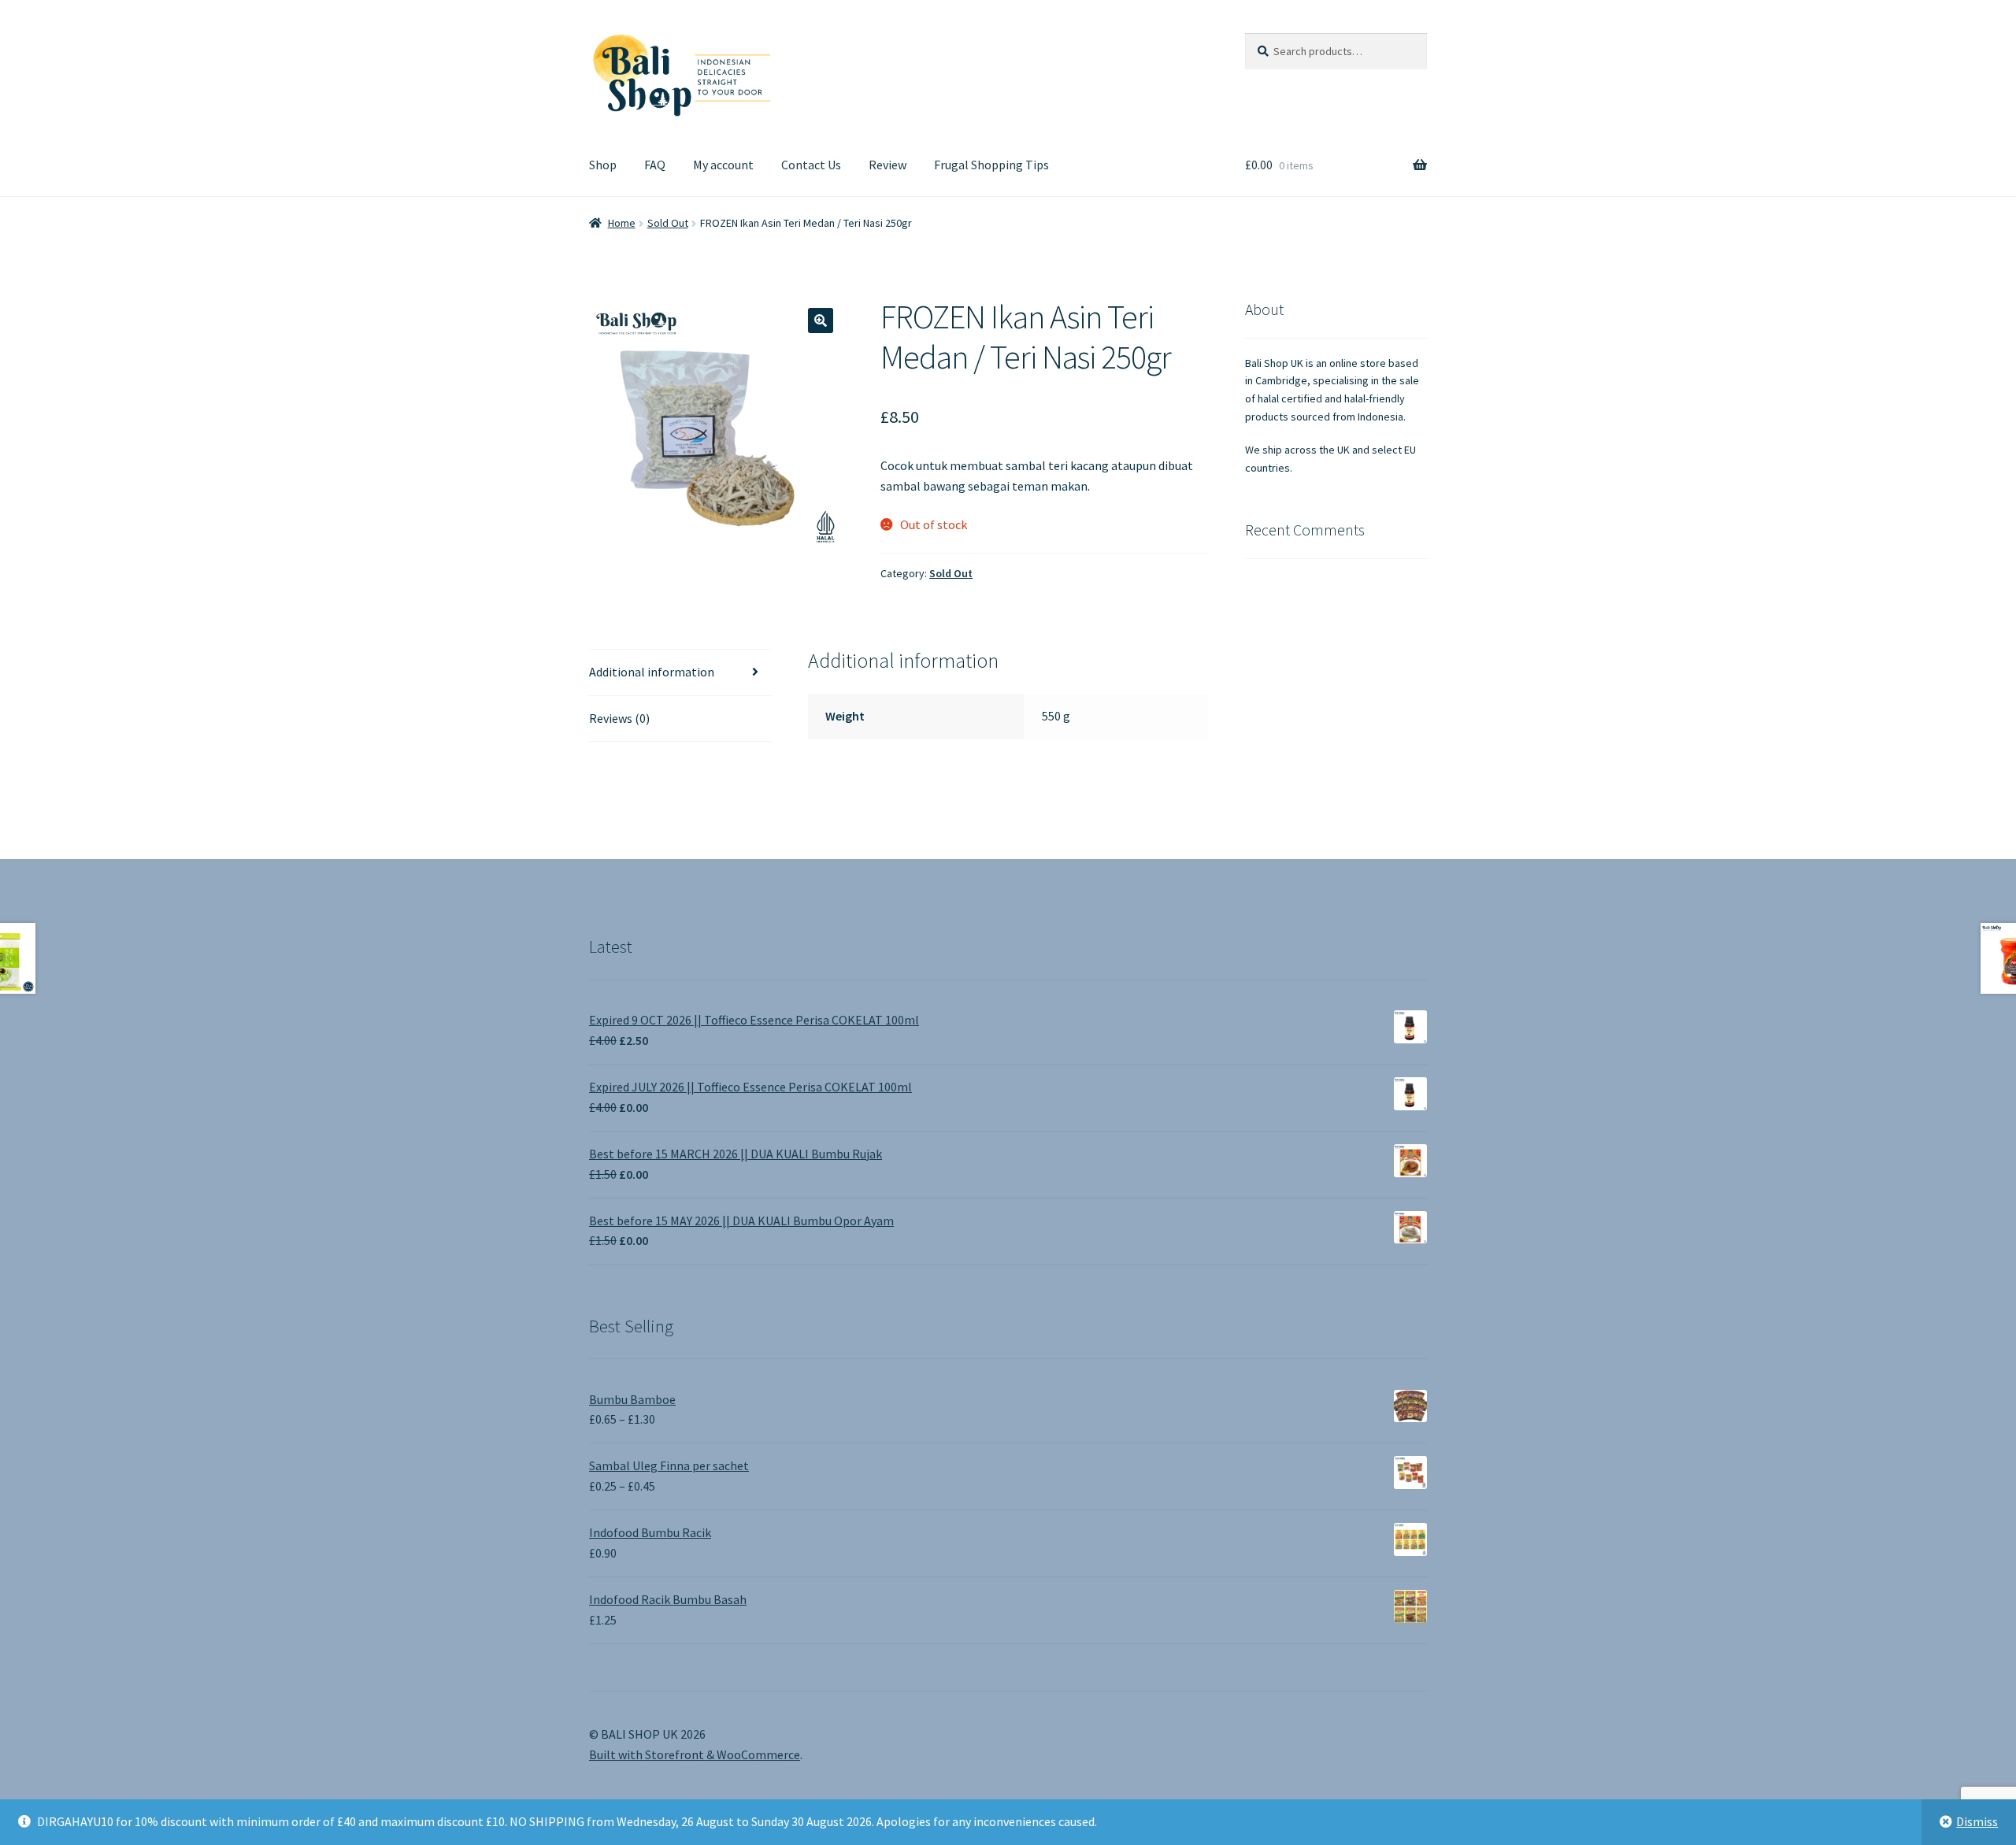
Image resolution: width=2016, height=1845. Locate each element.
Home (622, 223)
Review (888, 165)
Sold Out (668, 223)
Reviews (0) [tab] (619, 718)
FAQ (655, 165)
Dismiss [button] (1977, 1821)
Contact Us (811, 165)
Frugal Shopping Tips (991, 165)
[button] (821, 320)
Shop (603, 165)
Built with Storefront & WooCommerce (695, 1754)
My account (723, 165)
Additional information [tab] (652, 672)
